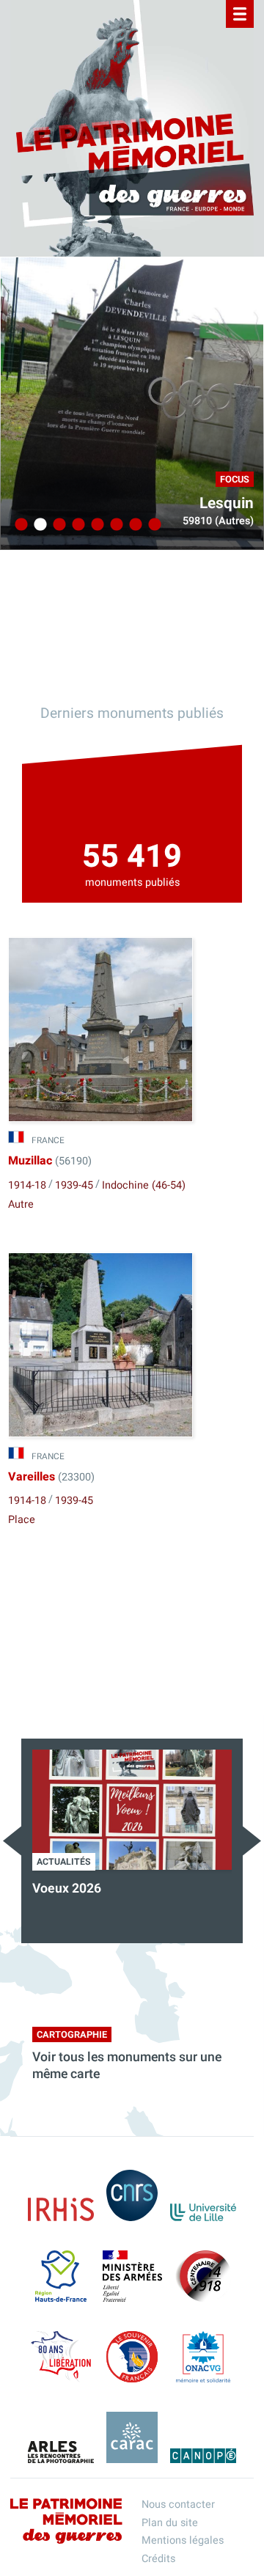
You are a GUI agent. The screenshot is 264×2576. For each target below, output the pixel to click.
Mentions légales (183, 2540)
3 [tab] (57, 525)
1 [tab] (19, 525)
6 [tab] (114, 525)
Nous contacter (178, 2505)
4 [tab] (76, 525)
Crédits (158, 2559)
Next (252, 1841)
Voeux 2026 (67, 1889)
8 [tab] (153, 525)
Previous (12, 1841)
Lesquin (227, 503)
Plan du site (170, 2523)
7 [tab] (133, 525)
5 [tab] (95, 525)
